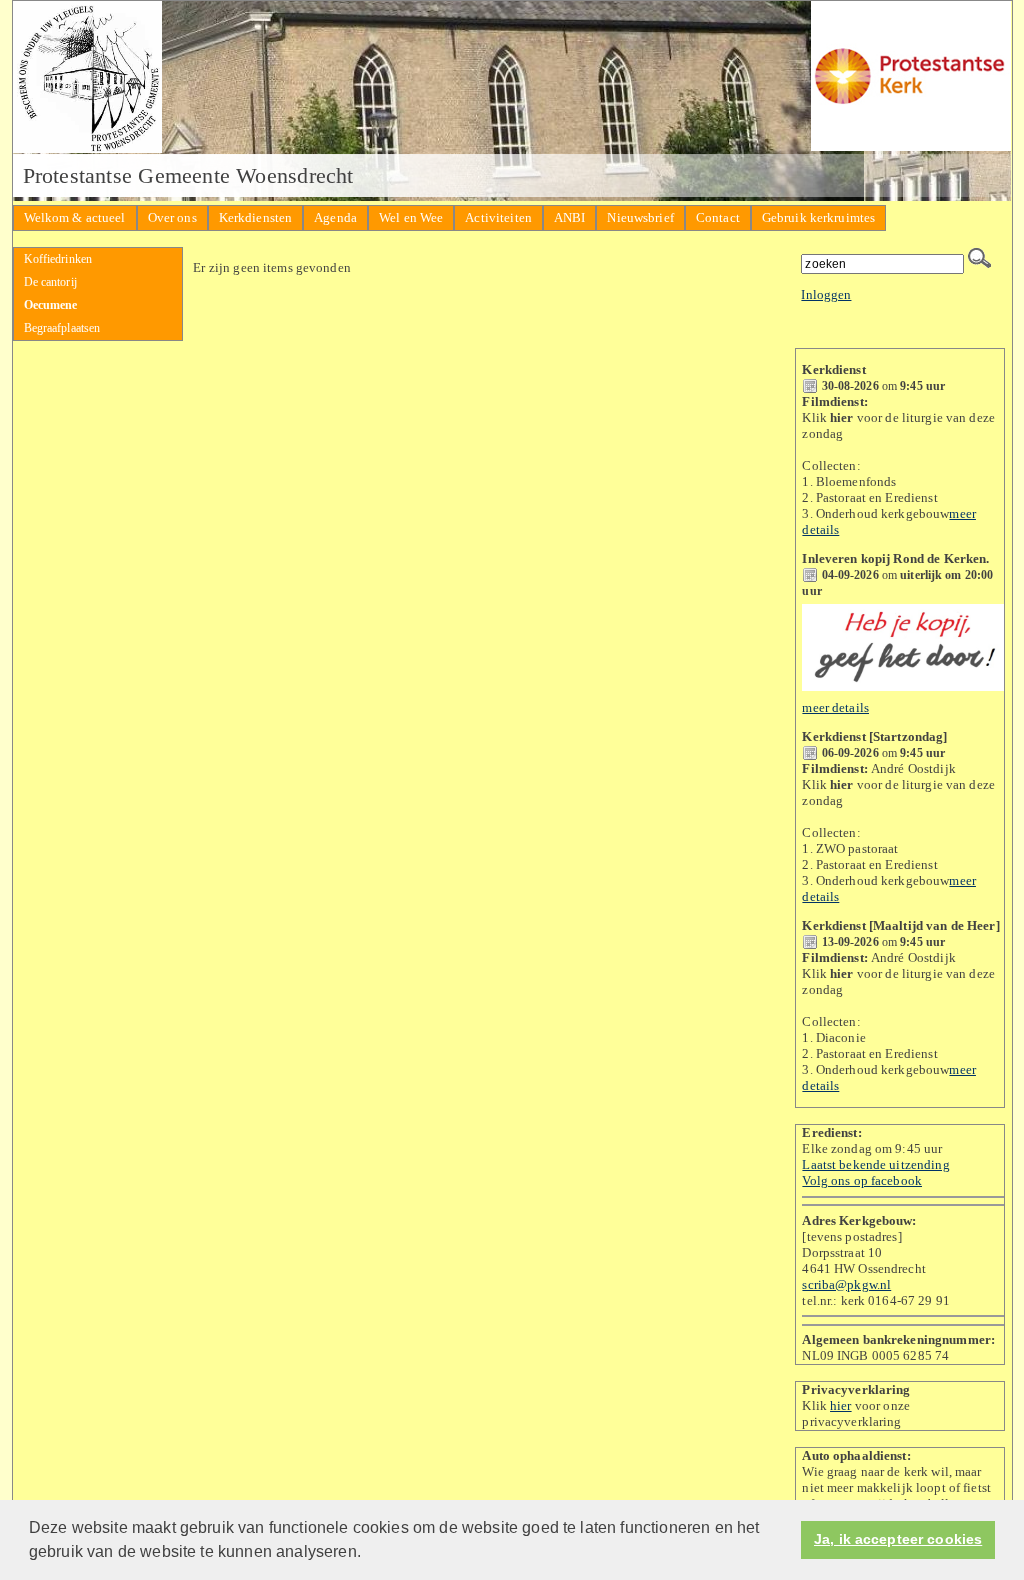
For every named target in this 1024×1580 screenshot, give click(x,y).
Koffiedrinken (58, 259)
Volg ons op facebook (862, 1180)
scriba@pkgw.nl (846, 1284)
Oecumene (51, 305)
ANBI (570, 217)
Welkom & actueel (75, 217)
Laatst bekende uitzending (875, 1164)
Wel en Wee (411, 217)
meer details (835, 707)
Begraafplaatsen (62, 328)
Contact (718, 217)
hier (841, 1405)
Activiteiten (498, 217)
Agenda (335, 217)
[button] (368, 1554)
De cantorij (50, 282)
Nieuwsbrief (640, 217)
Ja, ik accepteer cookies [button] (898, 1539)
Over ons (172, 217)
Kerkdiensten (256, 217)
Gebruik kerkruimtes (818, 217)
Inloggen (826, 294)
